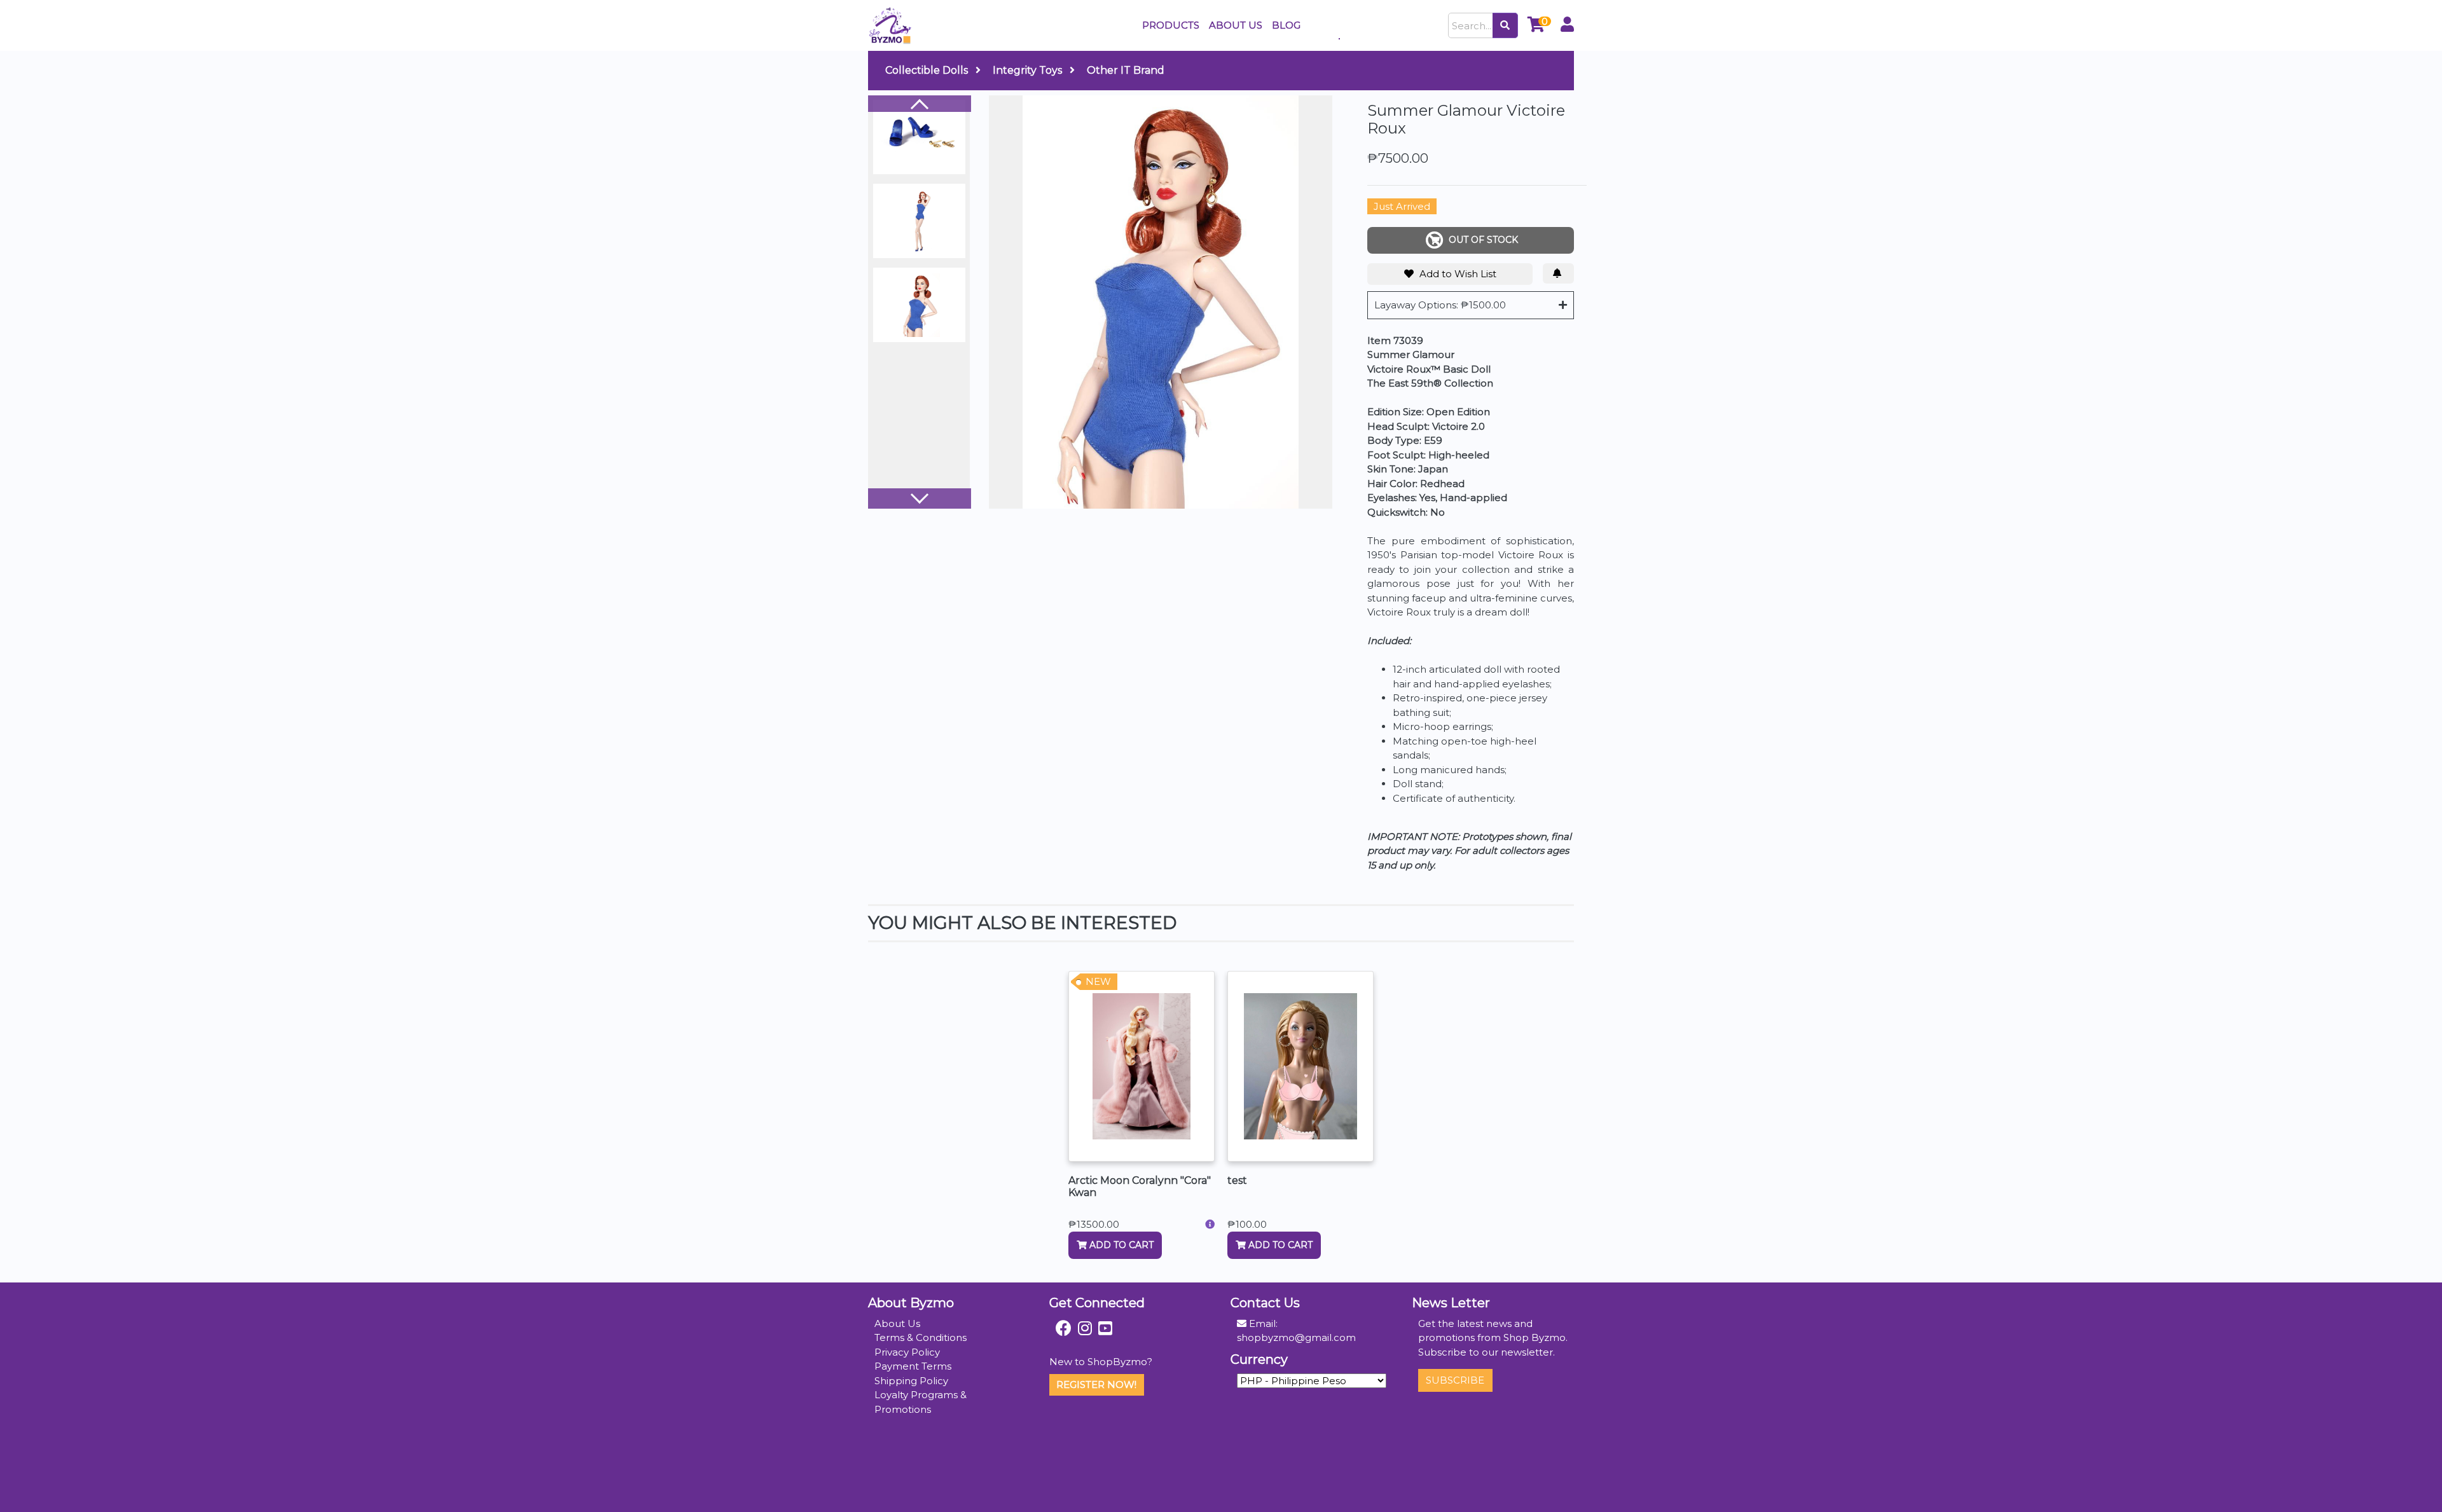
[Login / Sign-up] (1567, 26)
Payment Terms (913, 1366)
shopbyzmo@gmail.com (1296, 1337)
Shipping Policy (911, 1381)
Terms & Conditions (921, 1337)
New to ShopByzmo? (1101, 1362)
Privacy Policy (907, 1352)
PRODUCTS (1171, 25)
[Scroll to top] (2417, 1488)
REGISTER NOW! (1096, 1385)
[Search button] (1505, 25)
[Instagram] (1085, 1328)
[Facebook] (1064, 1328)
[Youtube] (1105, 1328)
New (1098, 981)
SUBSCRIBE (1455, 1380)
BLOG (1286, 25)
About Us (897, 1323)
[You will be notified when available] (1558, 273)
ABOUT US (1236, 25)
